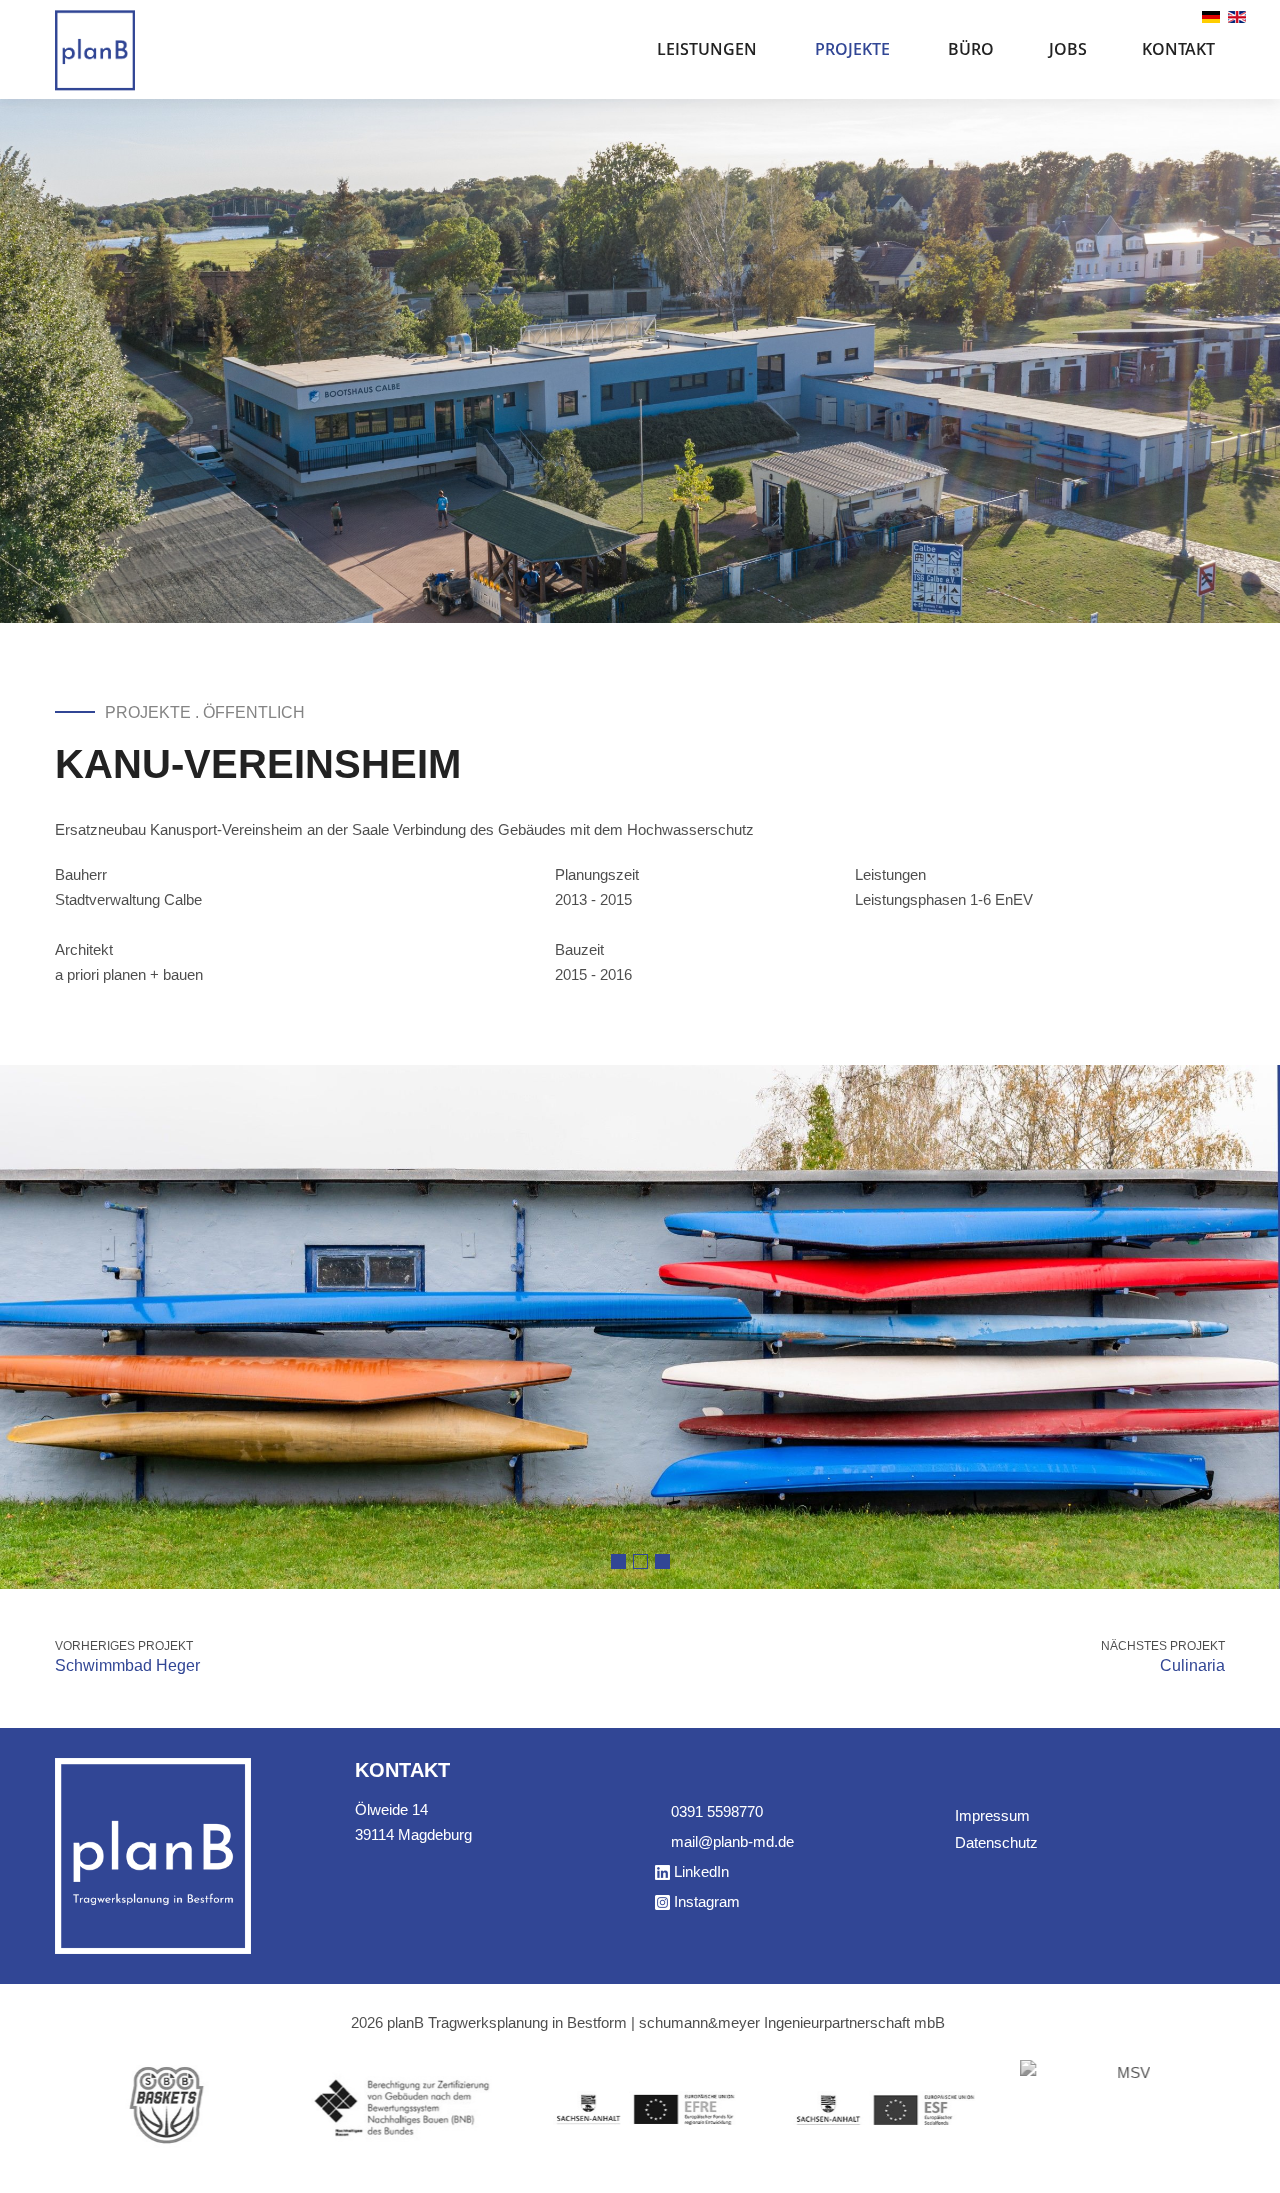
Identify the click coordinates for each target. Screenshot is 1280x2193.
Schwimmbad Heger (127, 1665)
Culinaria (1192, 1665)
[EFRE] (640, 2108)
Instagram (707, 1901)
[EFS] (880, 2108)
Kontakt (1178, 49)
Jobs (1068, 49)
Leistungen (707, 49)
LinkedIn (701, 1871)
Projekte (852, 49)
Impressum (992, 1815)
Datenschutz (996, 1842)
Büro (971, 49)
